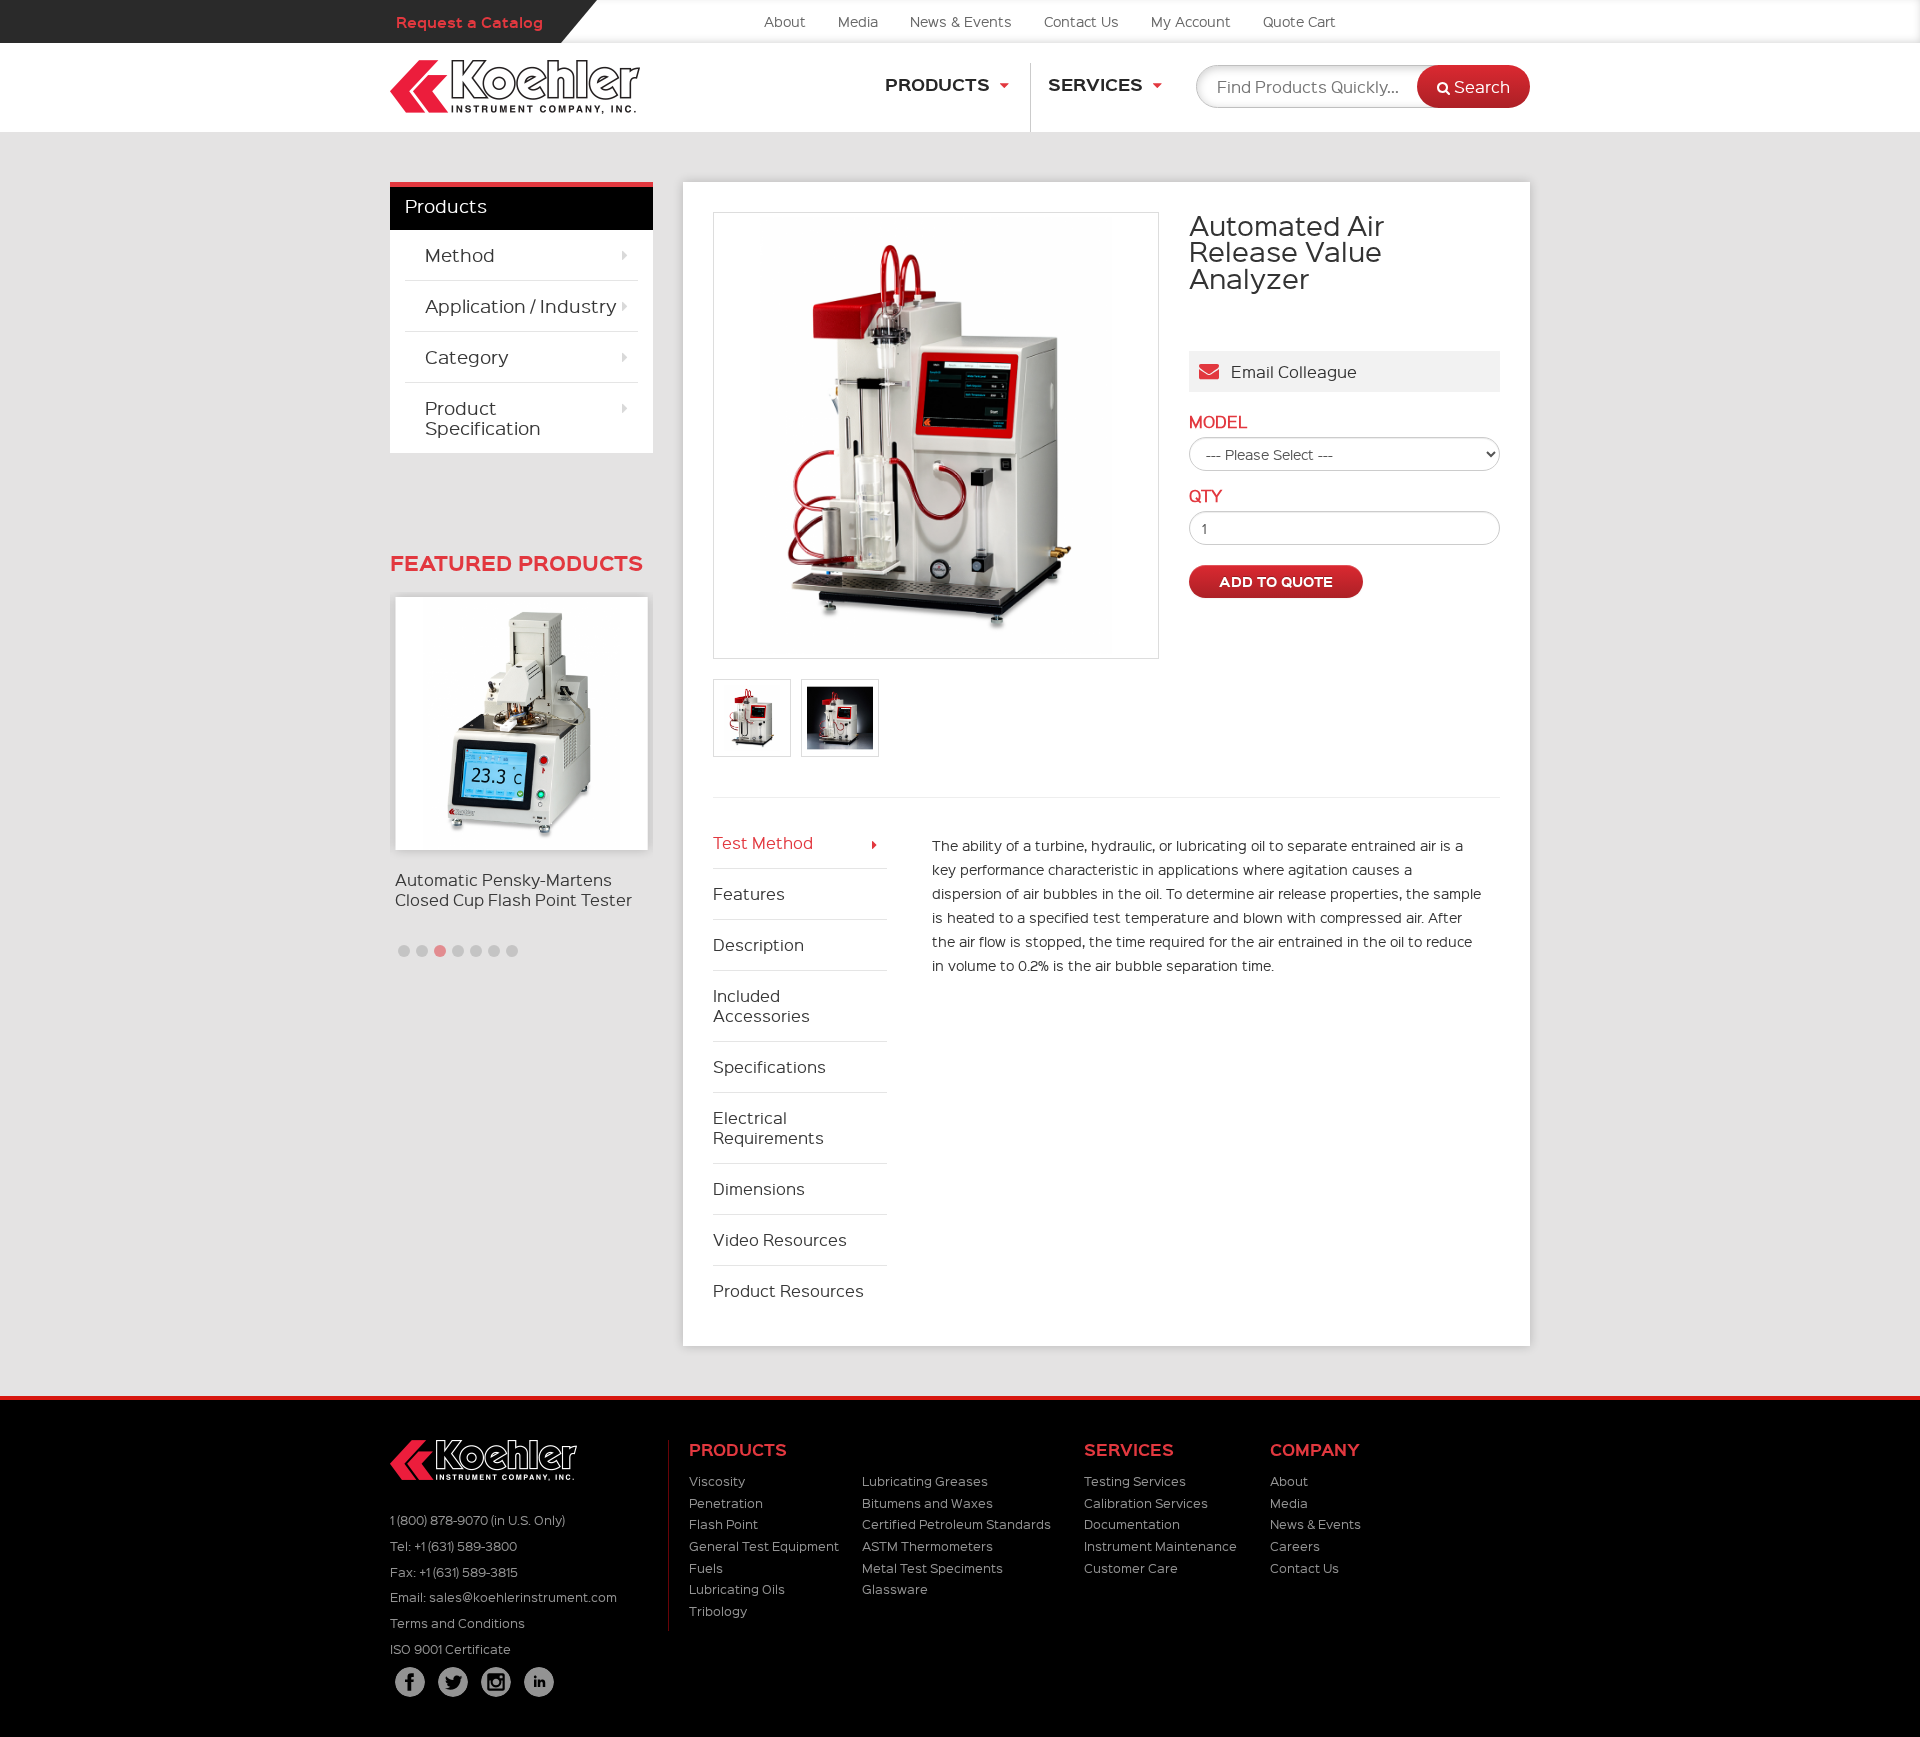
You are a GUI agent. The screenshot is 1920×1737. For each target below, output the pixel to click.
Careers (1295, 1545)
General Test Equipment (764, 1545)
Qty (1205, 496)
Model (1218, 422)
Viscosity (717, 1480)
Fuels (706, 1567)
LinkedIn (539, 1682)
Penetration (726, 1502)
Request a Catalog (469, 21)
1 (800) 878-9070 (439, 1519)
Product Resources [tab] (788, 1290)
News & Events (961, 21)
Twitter (453, 1682)
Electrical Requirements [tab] (768, 1127)
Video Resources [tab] (780, 1239)
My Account (1191, 21)
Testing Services (1135, 1480)
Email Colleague (1288, 371)
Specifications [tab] (769, 1066)
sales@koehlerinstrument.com (523, 1596)
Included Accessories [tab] (761, 1005)
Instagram (496, 1682)
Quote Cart (1299, 21)
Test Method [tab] (763, 842)
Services (1095, 83)
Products (937, 83)
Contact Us (1081, 21)
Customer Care (1131, 1567)
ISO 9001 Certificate (450, 1648)
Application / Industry (521, 305)
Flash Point (723, 1523)
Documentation (1132, 1523)
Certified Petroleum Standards (956, 1523)
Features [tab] (749, 893)
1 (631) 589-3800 (465, 1545)
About (785, 21)
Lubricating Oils (737, 1588)
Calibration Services (1146, 1502)
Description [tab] (758, 944)
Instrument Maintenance (1160, 1545)
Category (467, 356)
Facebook (410, 1682)
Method (460, 254)
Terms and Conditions (457, 1622)
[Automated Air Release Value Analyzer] (936, 435)
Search (1480, 86)
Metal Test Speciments (932, 1567)
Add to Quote (1276, 581)
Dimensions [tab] (761, 1188)
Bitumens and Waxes (927, 1502)
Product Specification (483, 417)
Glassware (895, 1588)
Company (1315, 1449)
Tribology (718, 1610)
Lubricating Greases (925, 1480)
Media (858, 21)
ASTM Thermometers (927, 1545)
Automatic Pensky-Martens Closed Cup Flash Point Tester (513, 889)
